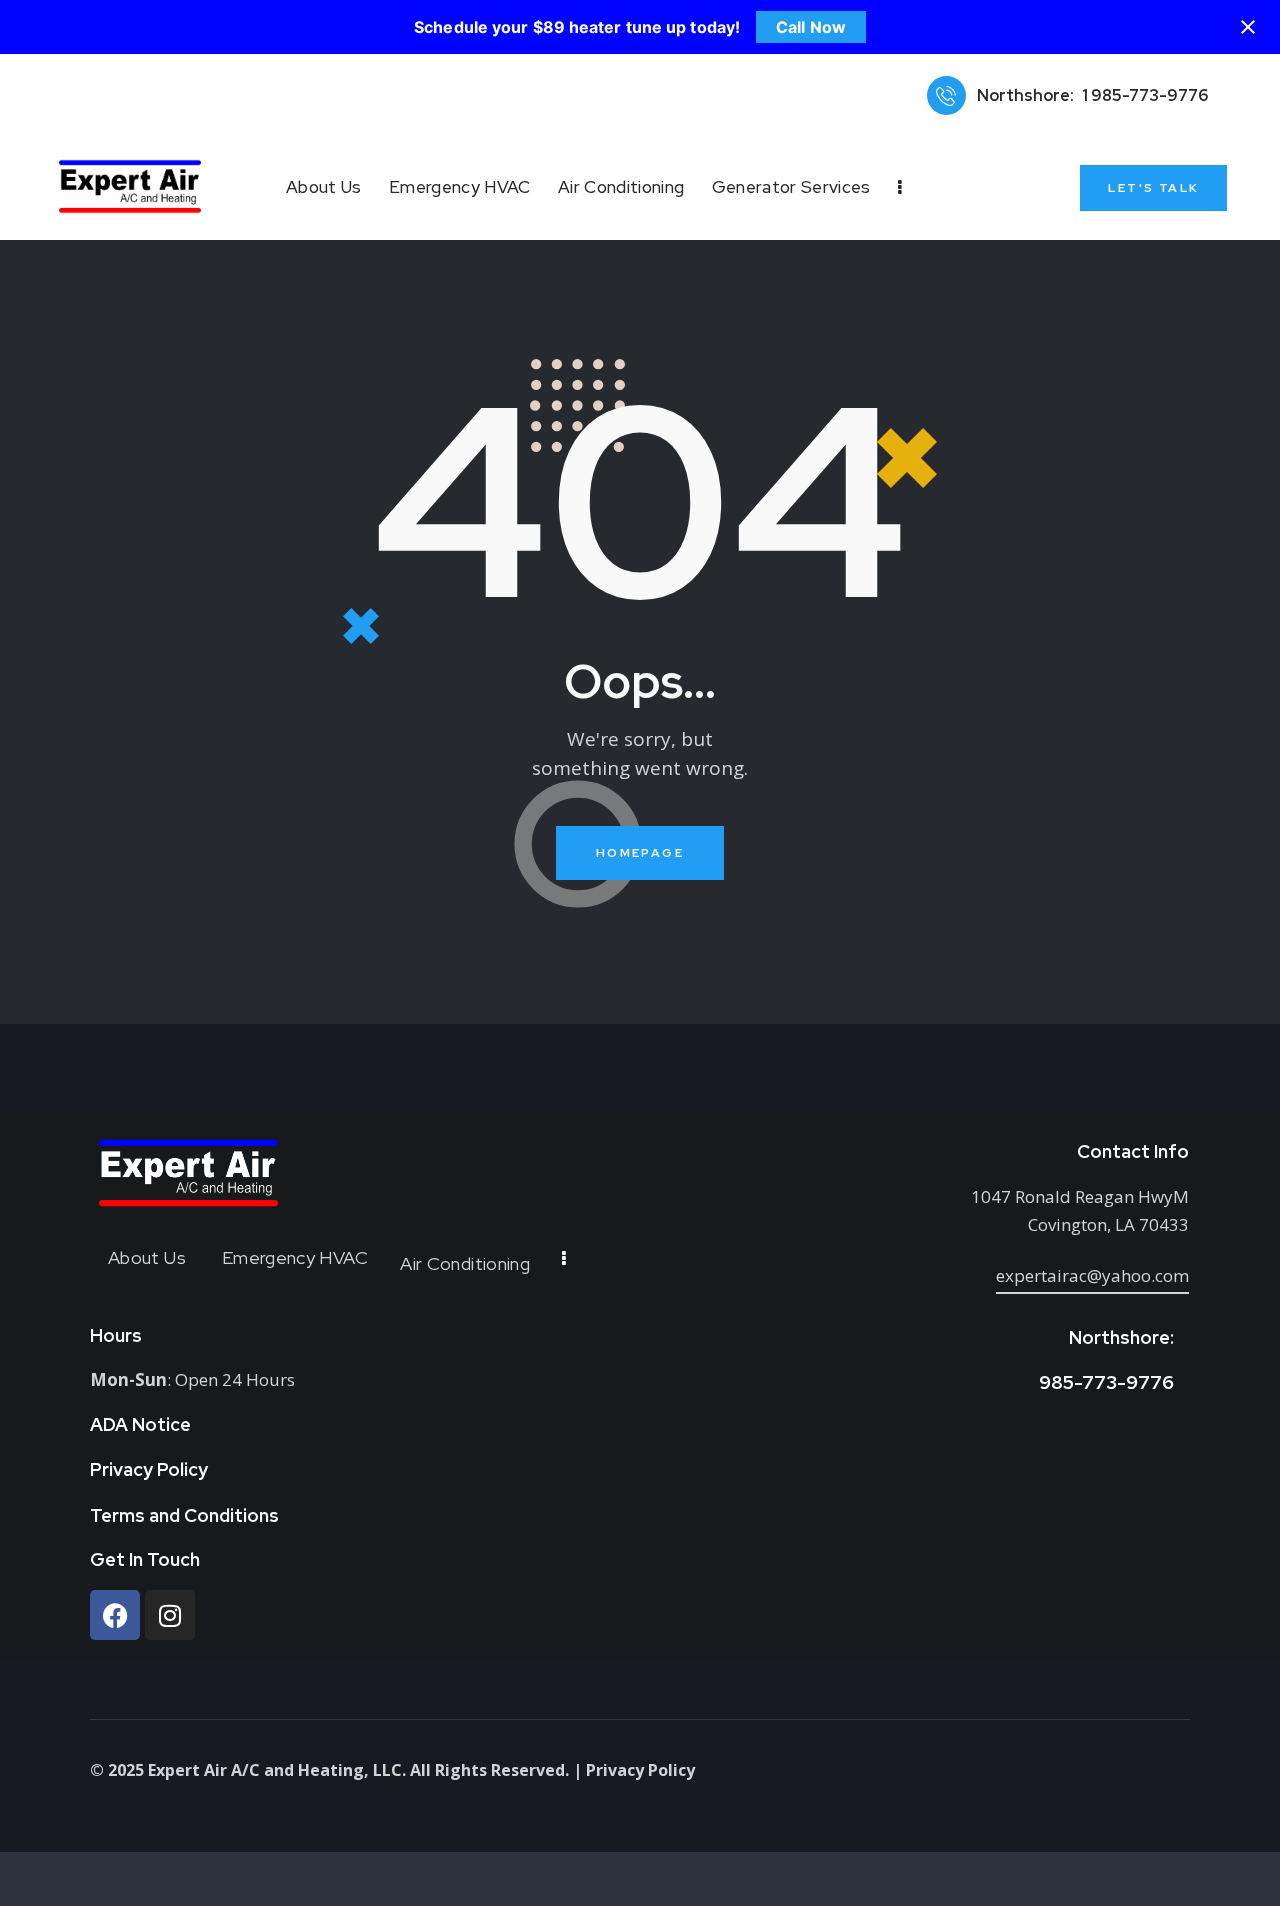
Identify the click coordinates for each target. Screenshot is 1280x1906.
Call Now (811, 27)
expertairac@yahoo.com (1092, 1275)
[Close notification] (1248, 27)
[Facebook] (115, 1615)
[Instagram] (170, 1615)
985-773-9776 (1106, 1382)
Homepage (640, 853)
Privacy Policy (640, 1770)
